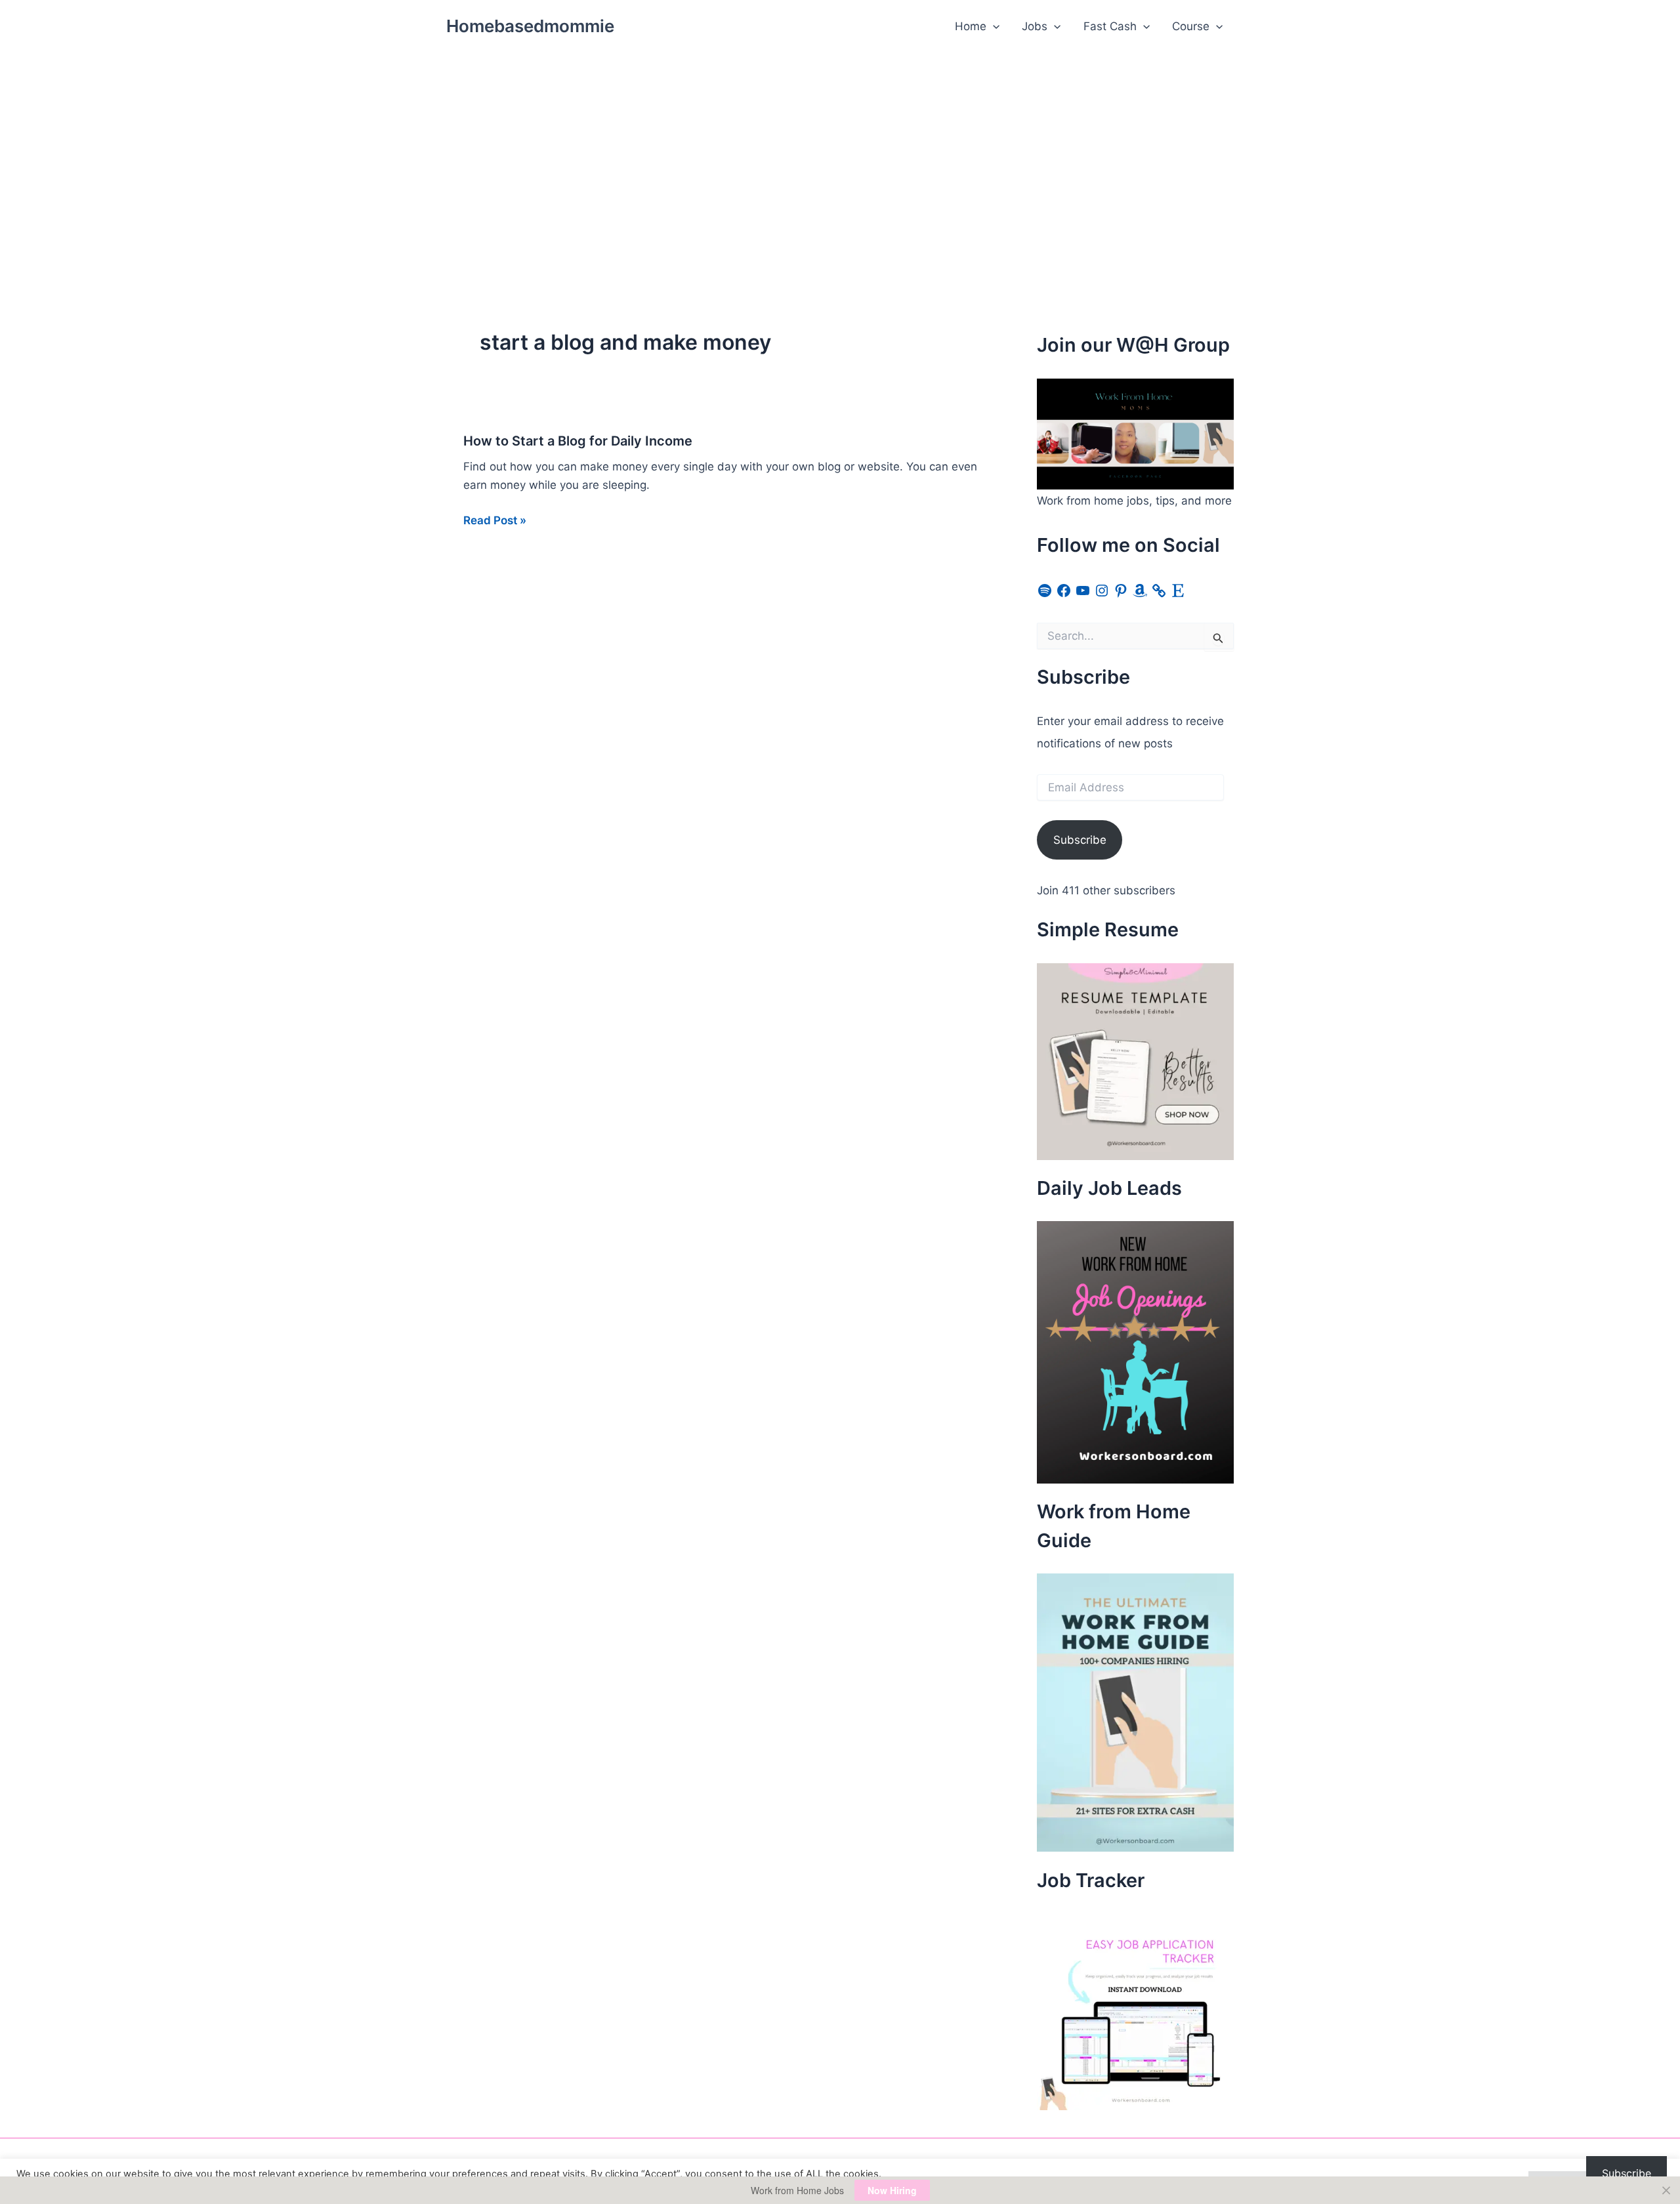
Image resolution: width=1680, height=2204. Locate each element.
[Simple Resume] (1135, 1060)
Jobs (1035, 26)
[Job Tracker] (1135, 2010)
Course (1191, 26)
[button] (993, 26)
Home (971, 26)
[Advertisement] (840, 152)
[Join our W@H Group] (1135, 433)
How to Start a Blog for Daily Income (578, 441)
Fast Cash (1110, 26)
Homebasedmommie (530, 26)
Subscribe (1080, 840)
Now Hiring (892, 2190)
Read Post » (495, 521)
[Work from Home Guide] (1135, 1712)
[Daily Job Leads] (1135, 1352)
